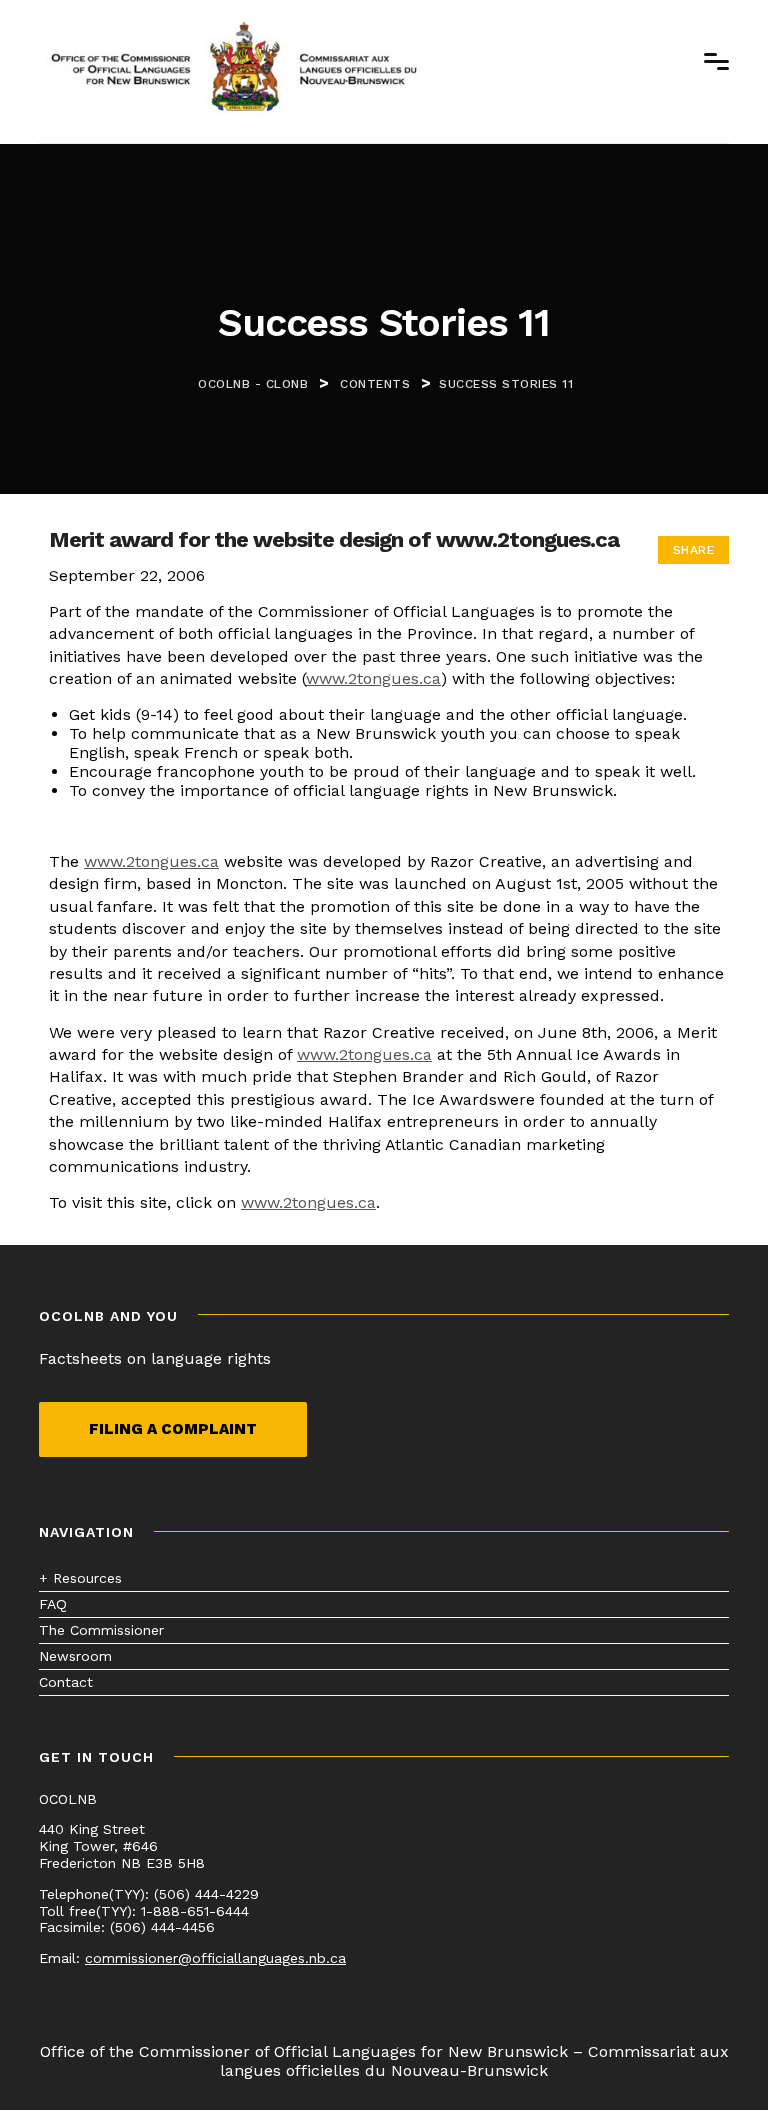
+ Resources (80, 1578)
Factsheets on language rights (155, 1358)
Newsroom (75, 1656)
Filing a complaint (173, 1429)
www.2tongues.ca (373, 678)
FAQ (53, 1604)
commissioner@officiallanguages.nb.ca (215, 1958)
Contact (66, 1682)
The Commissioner (101, 1630)
